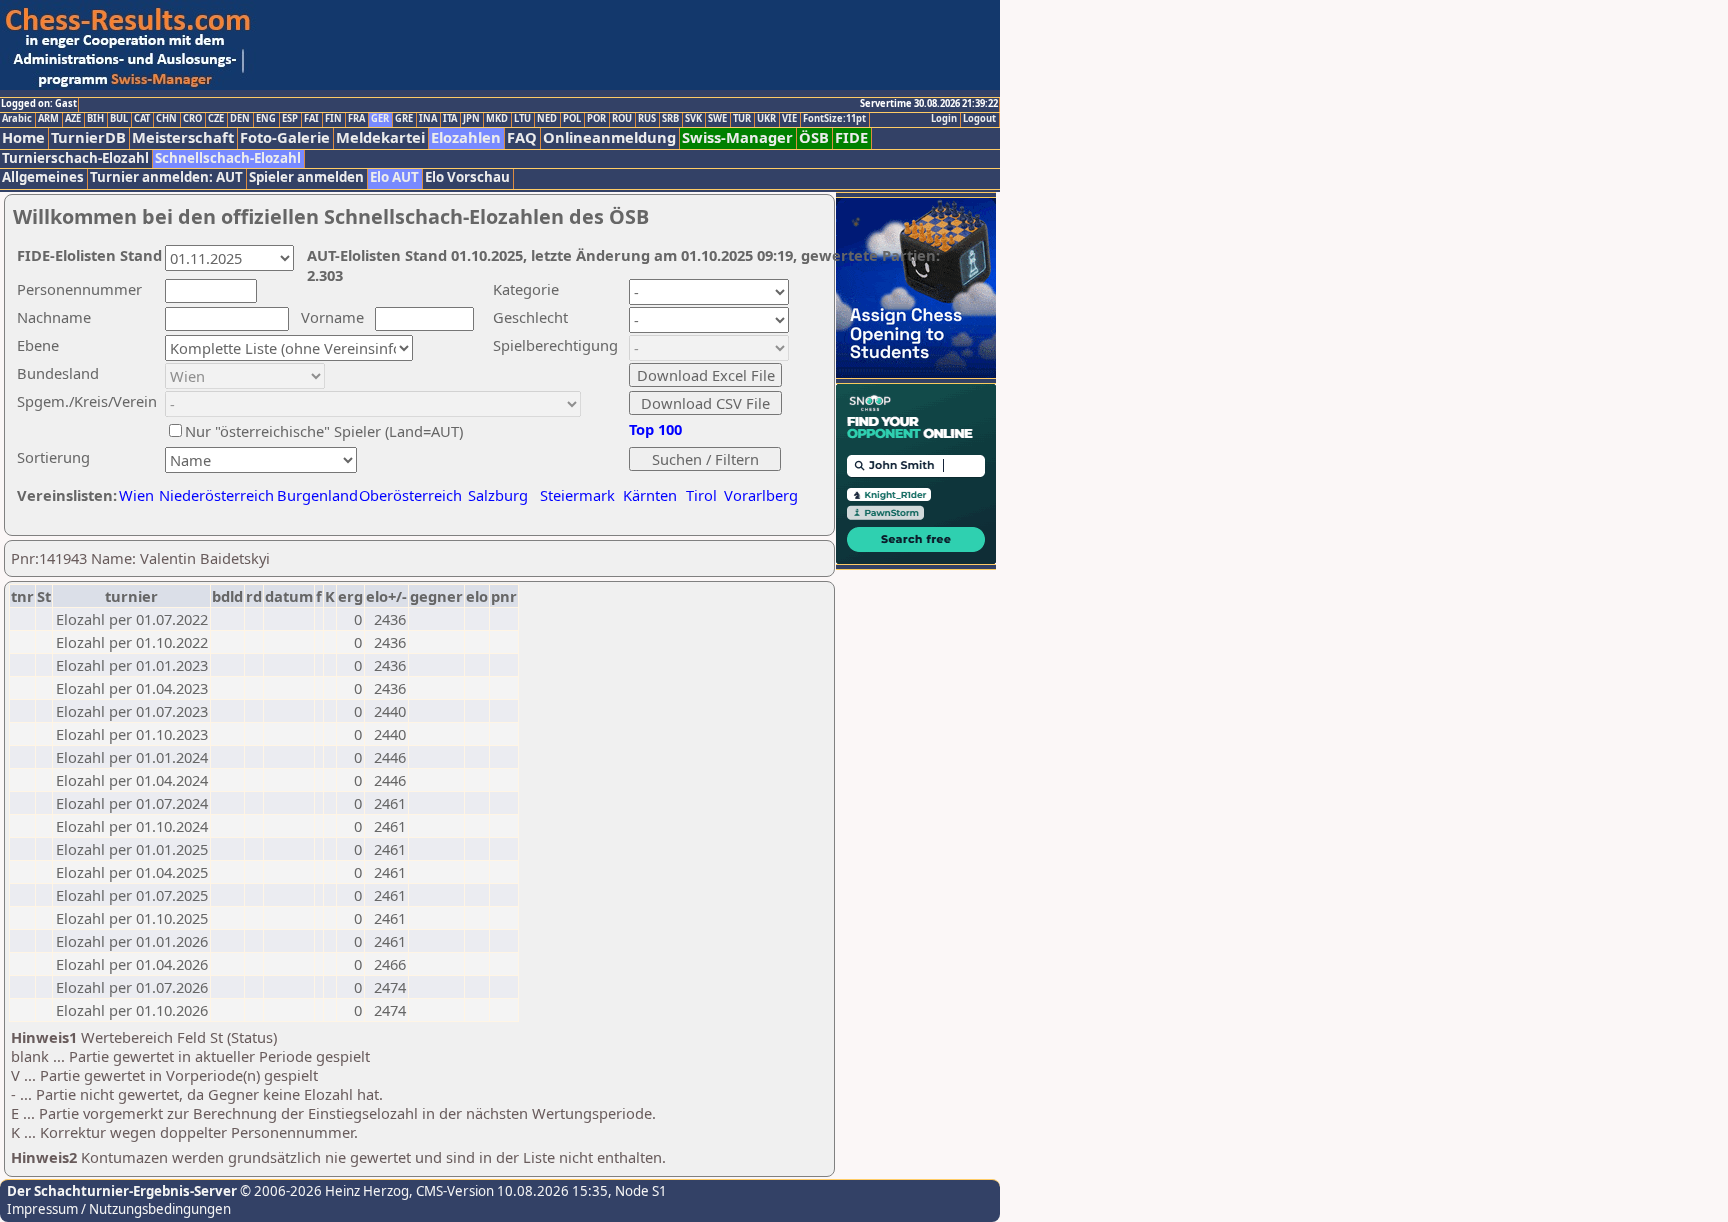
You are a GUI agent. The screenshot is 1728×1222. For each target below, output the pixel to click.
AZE (73, 119)
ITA (450, 119)
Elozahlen (466, 137)
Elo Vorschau (467, 177)
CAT (142, 119)
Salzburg (498, 495)
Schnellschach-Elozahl (228, 158)
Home (23, 137)
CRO (192, 119)
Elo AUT (394, 177)
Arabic (17, 119)
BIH (95, 119)
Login (944, 119)
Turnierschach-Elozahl (75, 158)
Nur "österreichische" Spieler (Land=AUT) (324, 431)
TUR (742, 119)
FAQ (522, 137)
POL (572, 119)
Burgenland (317, 495)
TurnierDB (88, 137)
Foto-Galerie (285, 137)
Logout (979, 119)
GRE (404, 119)
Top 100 (655, 429)
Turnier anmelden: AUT (166, 177)
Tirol (701, 495)
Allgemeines (43, 177)
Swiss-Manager (737, 137)
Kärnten (650, 495)
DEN (240, 119)
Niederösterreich (213, 495)
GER (380, 119)
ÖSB (814, 137)
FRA (356, 119)
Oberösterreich (410, 495)
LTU (522, 119)
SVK (693, 119)
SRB (670, 119)
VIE (789, 119)
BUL (119, 119)
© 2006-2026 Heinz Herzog (323, 1191)
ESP (290, 119)
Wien (136, 495)
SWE (717, 119)
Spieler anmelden (306, 177)
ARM (48, 119)
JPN (471, 119)
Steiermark (577, 495)
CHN (166, 119)
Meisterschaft (183, 137)
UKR (766, 119)
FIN (333, 119)
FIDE (851, 137)
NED (547, 119)
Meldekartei (380, 137)
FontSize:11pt (834, 119)
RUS (647, 119)
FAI (311, 119)
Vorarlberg (761, 495)
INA (428, 119)
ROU (622, 119)
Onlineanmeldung (609, 137)
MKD (497, 119)
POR (596, 119)
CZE (216, 119)
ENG (266, 119)
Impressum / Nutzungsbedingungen (119, 1209)
